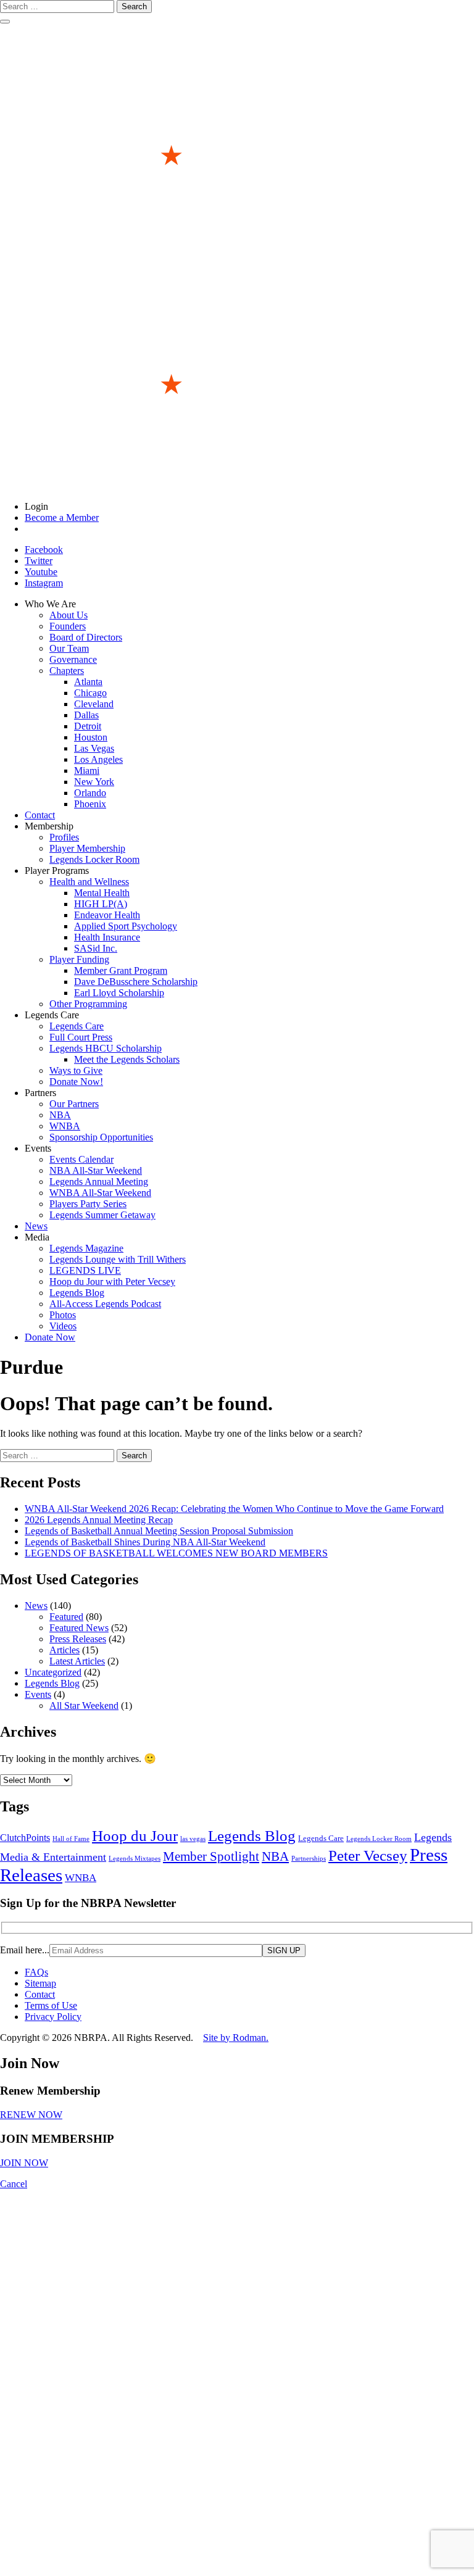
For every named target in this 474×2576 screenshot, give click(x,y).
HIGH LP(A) (101, 904)
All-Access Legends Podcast (105, 1304)
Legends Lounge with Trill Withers (118, 1259)
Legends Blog (77, 1293)
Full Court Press (81, 1037)
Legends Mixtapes (135, 1859)
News (36, 1226)
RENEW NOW (31, 2115)
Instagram (44, 583)
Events (38, 1694)
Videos (63, 1326)
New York (94, 782)
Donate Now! (76, 1082)
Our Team (69, 648)
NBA (60, 1115)
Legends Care (77, 1026)
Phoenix (90, 804)
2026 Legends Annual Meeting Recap (99, 1520)
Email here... (25, 1950)
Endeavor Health (107, 915)
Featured (66, 1617)
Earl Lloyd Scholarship (119, 993)
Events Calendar (81, 1159)
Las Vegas (94, 748)
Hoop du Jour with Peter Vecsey (112, 1282)
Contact (40, 815)
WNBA (65, 1126)
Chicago (90, 693)
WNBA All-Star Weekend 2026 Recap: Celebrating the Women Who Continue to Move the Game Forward (234, 1509)
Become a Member (62, 517)
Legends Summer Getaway (102, 1215)
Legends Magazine (86, 1248)
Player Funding (79, 959)
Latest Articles (77, 1661)
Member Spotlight (211, 1856)
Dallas (86, 715)
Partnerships (309, 1859)
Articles (64, 1650)
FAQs (36, 1972)
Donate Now (50, 1337)
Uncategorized (53, 1672)
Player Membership (87, 848)
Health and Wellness (89, 882)
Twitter (39, 561)
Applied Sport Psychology (126, 926)
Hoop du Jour (135, 1836)
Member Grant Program (121, 970)
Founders (68, 626)
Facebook (44, 550)
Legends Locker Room (94, 859)
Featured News (79, 1628)
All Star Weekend (84, 1706)
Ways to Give (76, 1070)
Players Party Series (88, 1204)
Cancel (14, 2184)
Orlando (90, 793)
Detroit (88, 726)
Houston (91, 737)
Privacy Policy (53, 2017)
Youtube (41, 572)
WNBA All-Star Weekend (100, 1193)
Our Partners (74, 1104)
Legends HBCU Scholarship (106, 1048)
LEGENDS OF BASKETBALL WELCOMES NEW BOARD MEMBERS (176, 1553)
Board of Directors (86, 637)
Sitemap (40, 1983)
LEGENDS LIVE (85, 1270)
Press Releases (78, 1639)
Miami (87, 771)
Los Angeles (98, 759)
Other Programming (88, 1004)
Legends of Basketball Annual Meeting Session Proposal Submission (159, 1531)
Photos (63, 1315)
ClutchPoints (25, 1838)
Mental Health (102, 893)
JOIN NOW (24, 2163)
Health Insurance (107, 937)
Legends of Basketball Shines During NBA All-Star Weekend (145, 1542)
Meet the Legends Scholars (127, 1059)
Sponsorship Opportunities (101, 1137)
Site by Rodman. (236, 2038)
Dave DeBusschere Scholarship (136, 982)
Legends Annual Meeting (99, 1182)
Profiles (64, 837)
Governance (73, 659)
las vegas (193, 1839)
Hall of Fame (71, 1839)
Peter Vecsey (368, 1855)
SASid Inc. (96, 948)
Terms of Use (51, 2005)
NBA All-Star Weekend (96, 1170)
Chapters (67, 671)
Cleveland (94, 704)
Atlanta (88, 682)
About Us (69, 615)
